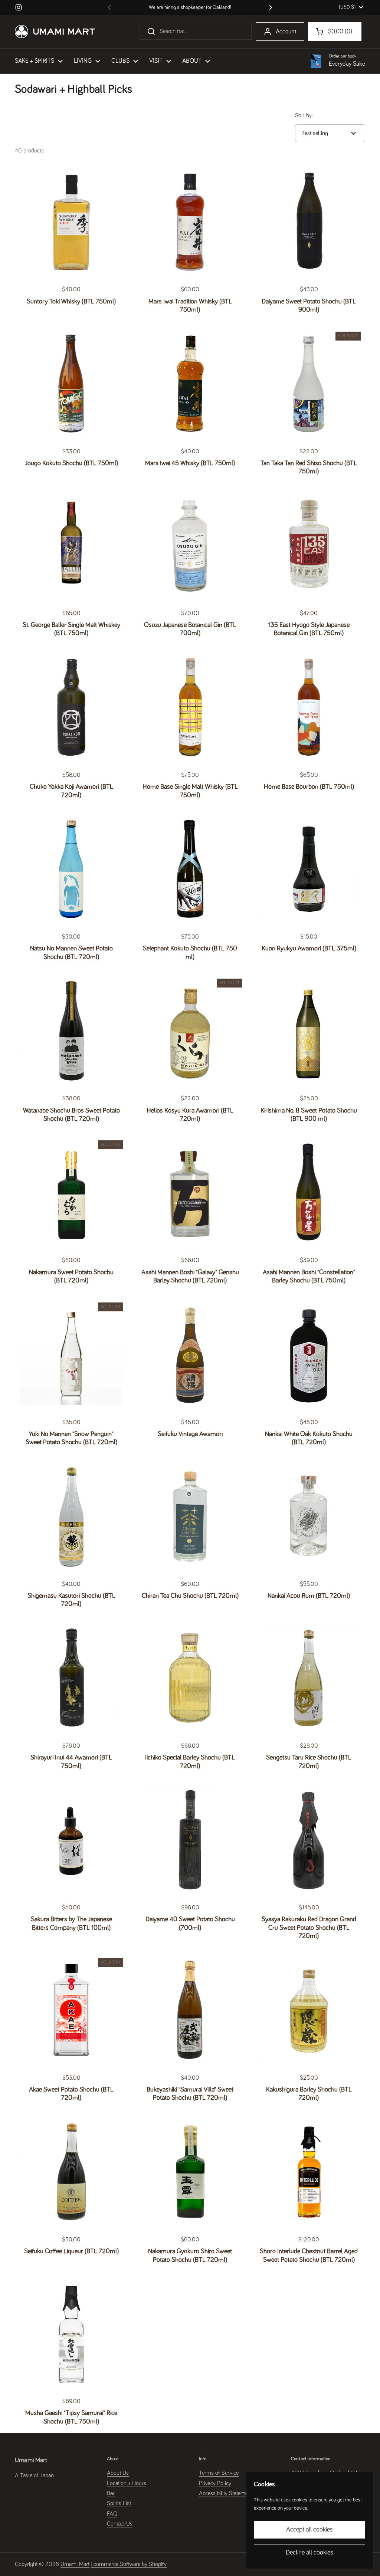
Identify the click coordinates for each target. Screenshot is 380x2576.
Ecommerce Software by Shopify (129, 2564)
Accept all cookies (309, 2530)
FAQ (112, 2514)
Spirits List (119, 2503)
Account (286, 32)
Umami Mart (75, 2564)
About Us (118, 2473)
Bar (111, 2493)
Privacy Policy (215, 2483)
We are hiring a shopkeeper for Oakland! (190, 7)
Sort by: (304, 115)
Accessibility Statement (226, 2493)
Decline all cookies (309, 2553)
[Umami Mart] (55, 32)
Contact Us (120, 2524)
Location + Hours (127, 2483)
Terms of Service (219, 2473)
